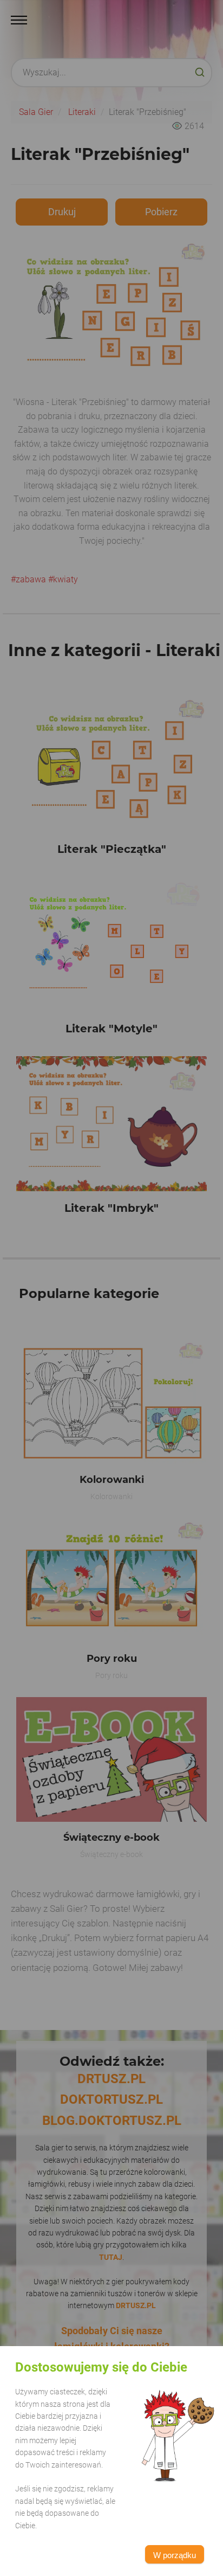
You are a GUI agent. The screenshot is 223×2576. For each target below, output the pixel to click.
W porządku (175, 2555)
